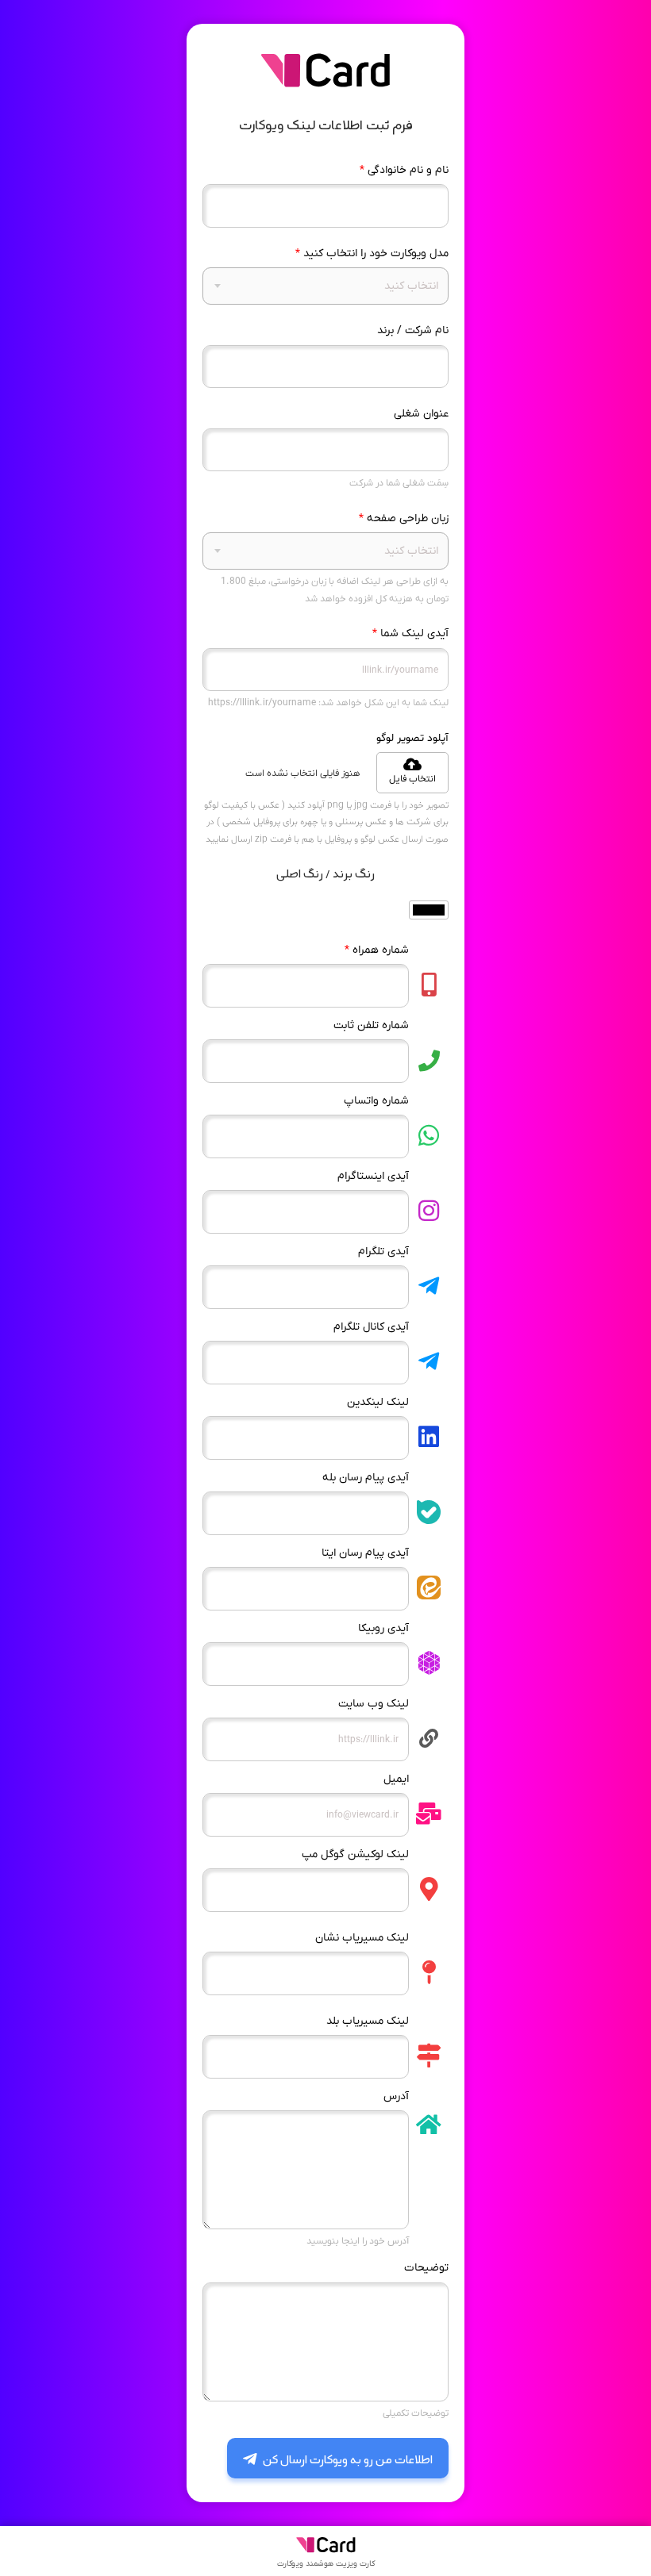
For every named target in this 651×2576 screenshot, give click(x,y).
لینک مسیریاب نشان (362, 1938)
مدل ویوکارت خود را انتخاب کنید (372, 253)
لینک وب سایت (374, 1704)
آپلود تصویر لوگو (412, 738)
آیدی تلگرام (383, 1252)
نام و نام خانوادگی (404, 170)
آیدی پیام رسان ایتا (365, 1553)
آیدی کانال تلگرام (371, 1327)
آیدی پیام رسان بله (366, 1478)
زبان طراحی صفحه (404, 518)
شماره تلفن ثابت (371, 1025)
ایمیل (396, 1779)
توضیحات (426, 2268)
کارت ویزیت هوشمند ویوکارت (326, 2564)
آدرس (396, 2096)
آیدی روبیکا (383, 1628)
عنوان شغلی (421, 414)
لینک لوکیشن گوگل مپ (355, 1854)
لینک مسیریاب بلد (368, 2021)
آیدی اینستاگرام (373, 1176)
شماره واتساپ (376, 1101)
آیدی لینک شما (410, 633)
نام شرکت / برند (413, 330)
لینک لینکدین (378, 1402)
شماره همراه (377, 950)
